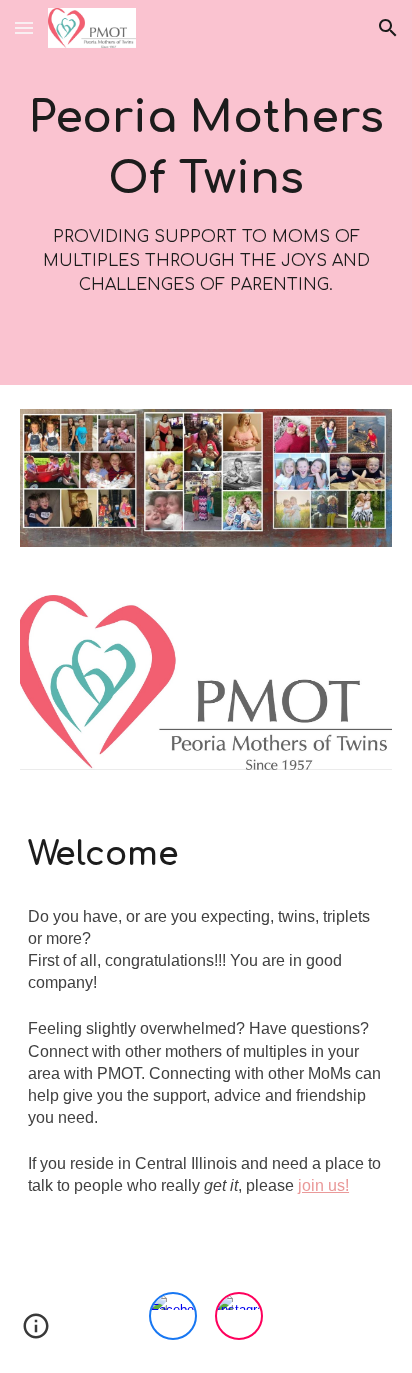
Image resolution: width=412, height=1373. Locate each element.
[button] (24, 27)
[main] (206, 192)
